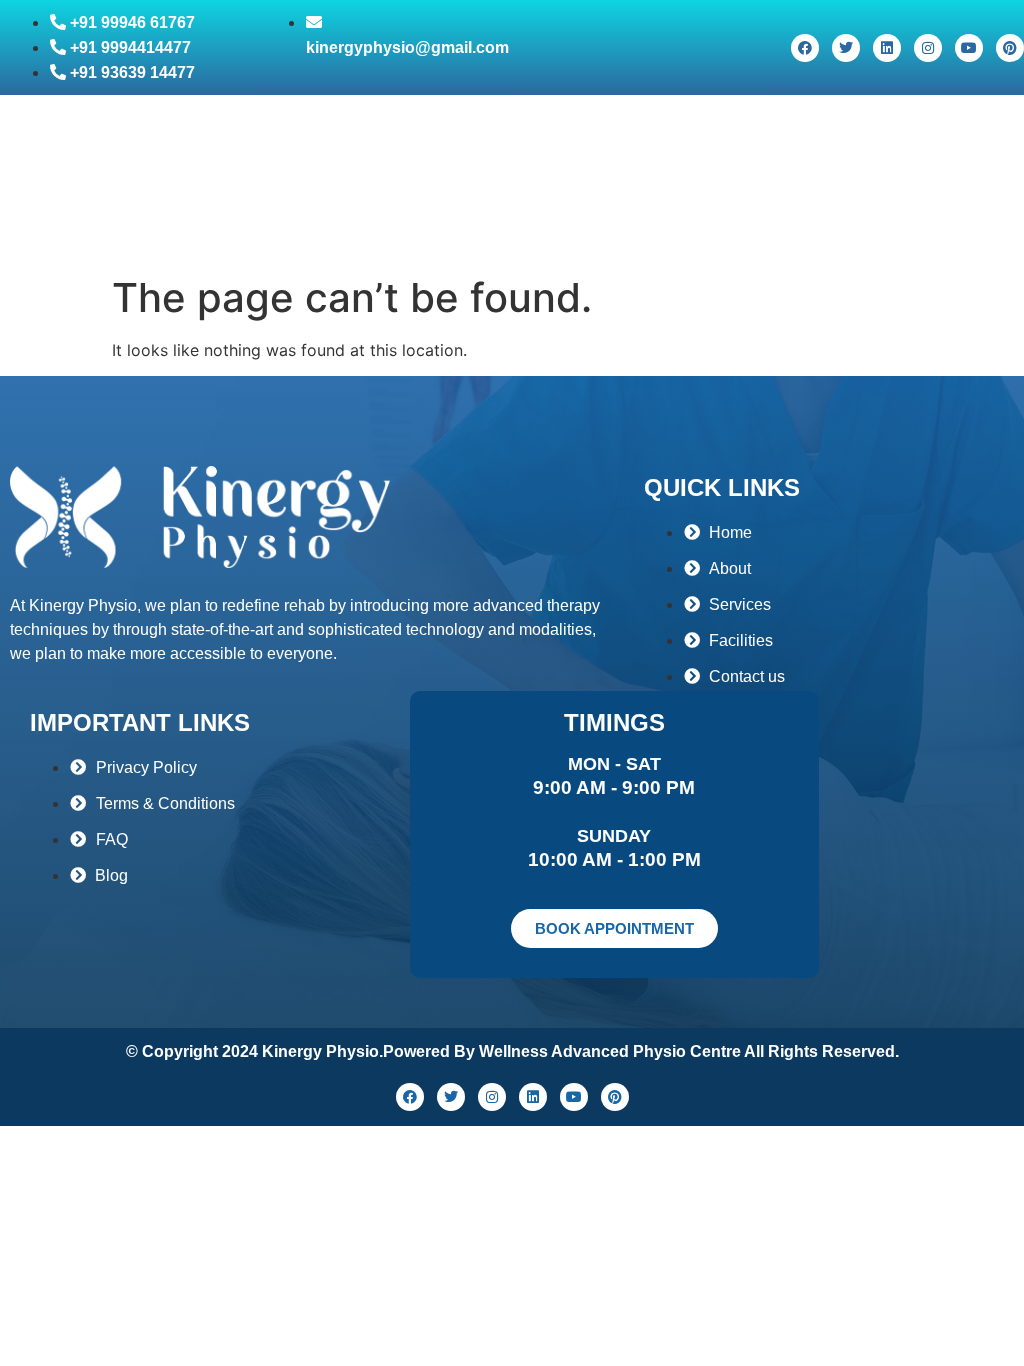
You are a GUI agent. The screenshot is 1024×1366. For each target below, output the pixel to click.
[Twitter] (846, 48)
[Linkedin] (887, 48)
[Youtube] (969, 48)
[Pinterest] (1010, 48)
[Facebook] (805, 48)
